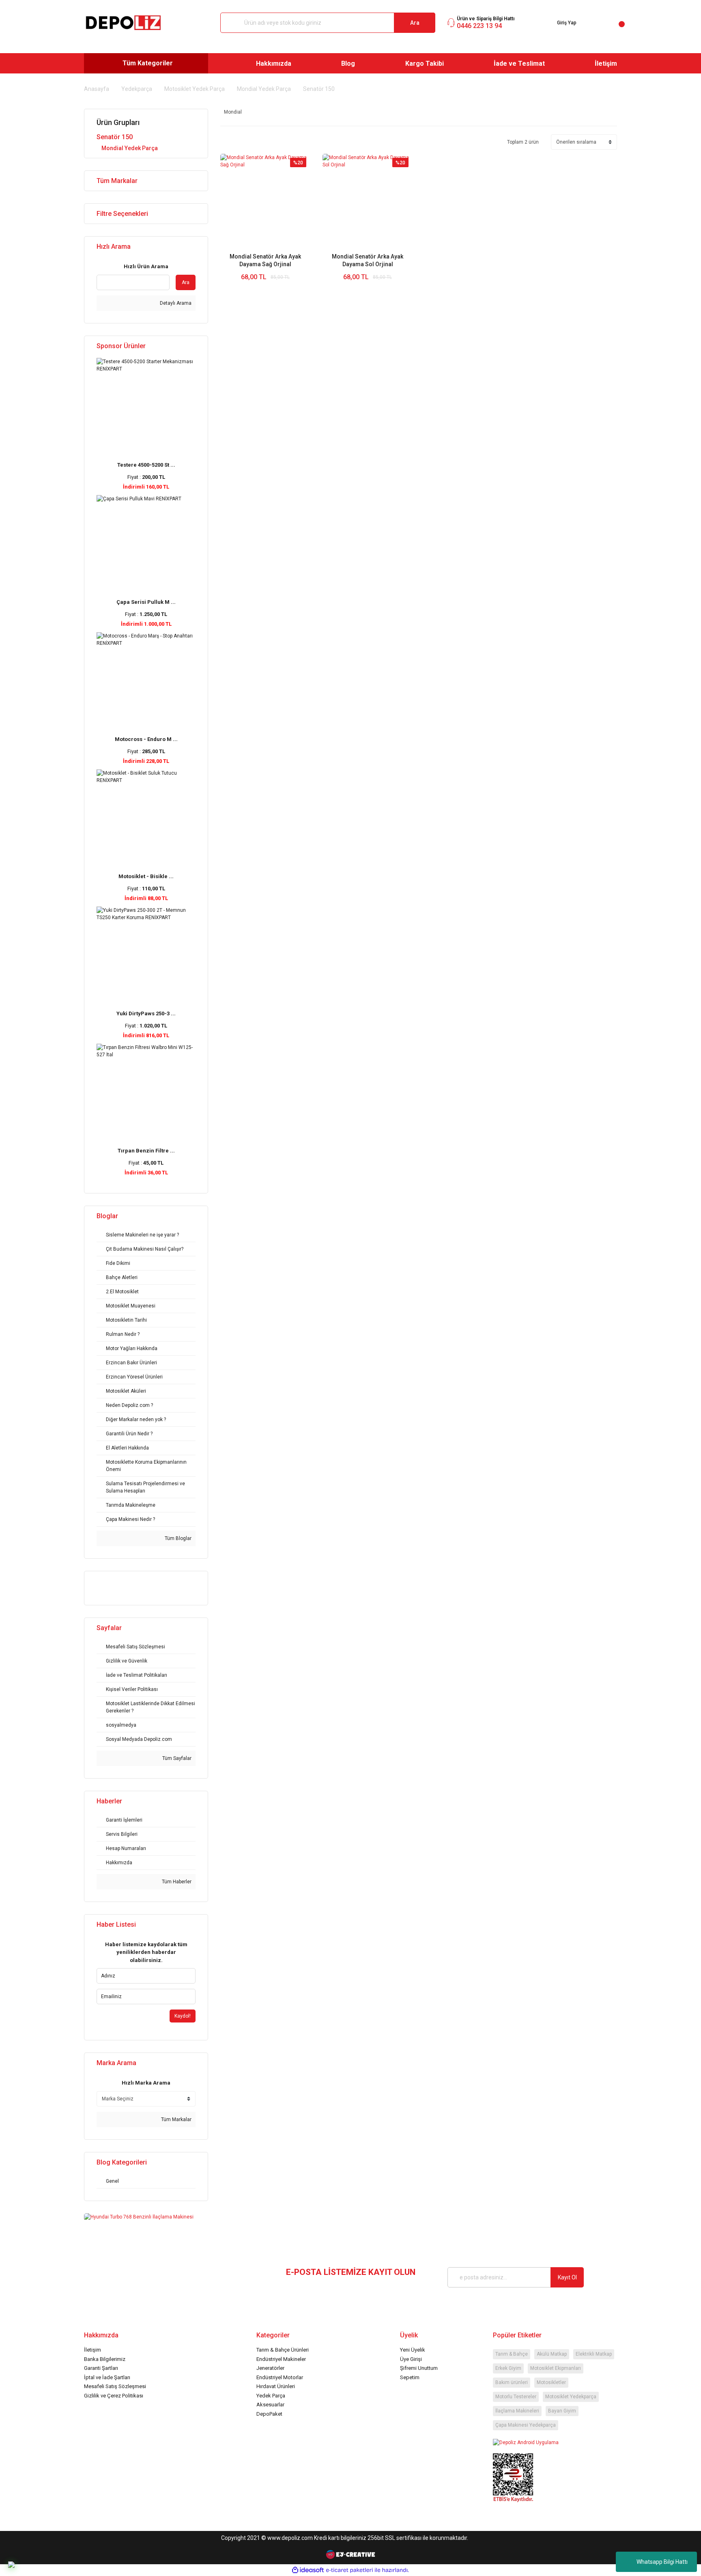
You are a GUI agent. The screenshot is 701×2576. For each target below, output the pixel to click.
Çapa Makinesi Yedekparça (526, 2425)
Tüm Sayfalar (176, 1758)
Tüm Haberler (176, 1882)
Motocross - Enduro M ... (146, 739)
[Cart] (615, 23)
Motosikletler (551, 2382)
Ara (415, 23)
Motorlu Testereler (516, 2397)
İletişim (92, 2350)
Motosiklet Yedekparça (571, 2397)
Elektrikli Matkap (594, 2354)
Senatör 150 (319, 89)
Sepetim (410, 2377)
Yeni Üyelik (413, 2350)
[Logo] (123, 23)
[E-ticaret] (349, 2570)
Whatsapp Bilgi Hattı (662, 2562)
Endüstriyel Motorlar (280, 2377)
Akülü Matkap (552, 2354)
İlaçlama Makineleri (517, 2411)
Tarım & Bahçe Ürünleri (283, 2350)
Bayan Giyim (562, 2411)
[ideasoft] (308, 2570)
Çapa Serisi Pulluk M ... (146, 602)
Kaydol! (183, 2016)
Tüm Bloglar (177, 1538)
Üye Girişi (411, 2359)
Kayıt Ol (567, 2277)
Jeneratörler (270, 2368)
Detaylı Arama (175, 303)
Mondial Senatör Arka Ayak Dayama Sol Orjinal (368, 260)
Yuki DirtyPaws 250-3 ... (146, 1013)
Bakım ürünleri (512, 2382)
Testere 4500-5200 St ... (146, 465)
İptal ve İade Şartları (107, 2377)
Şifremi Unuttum (419, 2368)
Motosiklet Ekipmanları (556, 2368)
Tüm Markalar (176, 2119)
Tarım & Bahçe (512, 2354)
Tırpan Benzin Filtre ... (146, 1151)
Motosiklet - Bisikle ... (146, 876)
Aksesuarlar (270, 2405)
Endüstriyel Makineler (281, 2359)
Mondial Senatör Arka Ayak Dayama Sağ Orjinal (265, 260)
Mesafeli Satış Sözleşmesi (115, 2386)
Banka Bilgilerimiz (105, 2359)
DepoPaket (269, 2414)
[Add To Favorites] (274, 295)
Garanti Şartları (101, 2368)
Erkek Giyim (508, 2368)
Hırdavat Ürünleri (276, 2386)
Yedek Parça (271, 2396)
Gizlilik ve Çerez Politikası (114, 2396)
